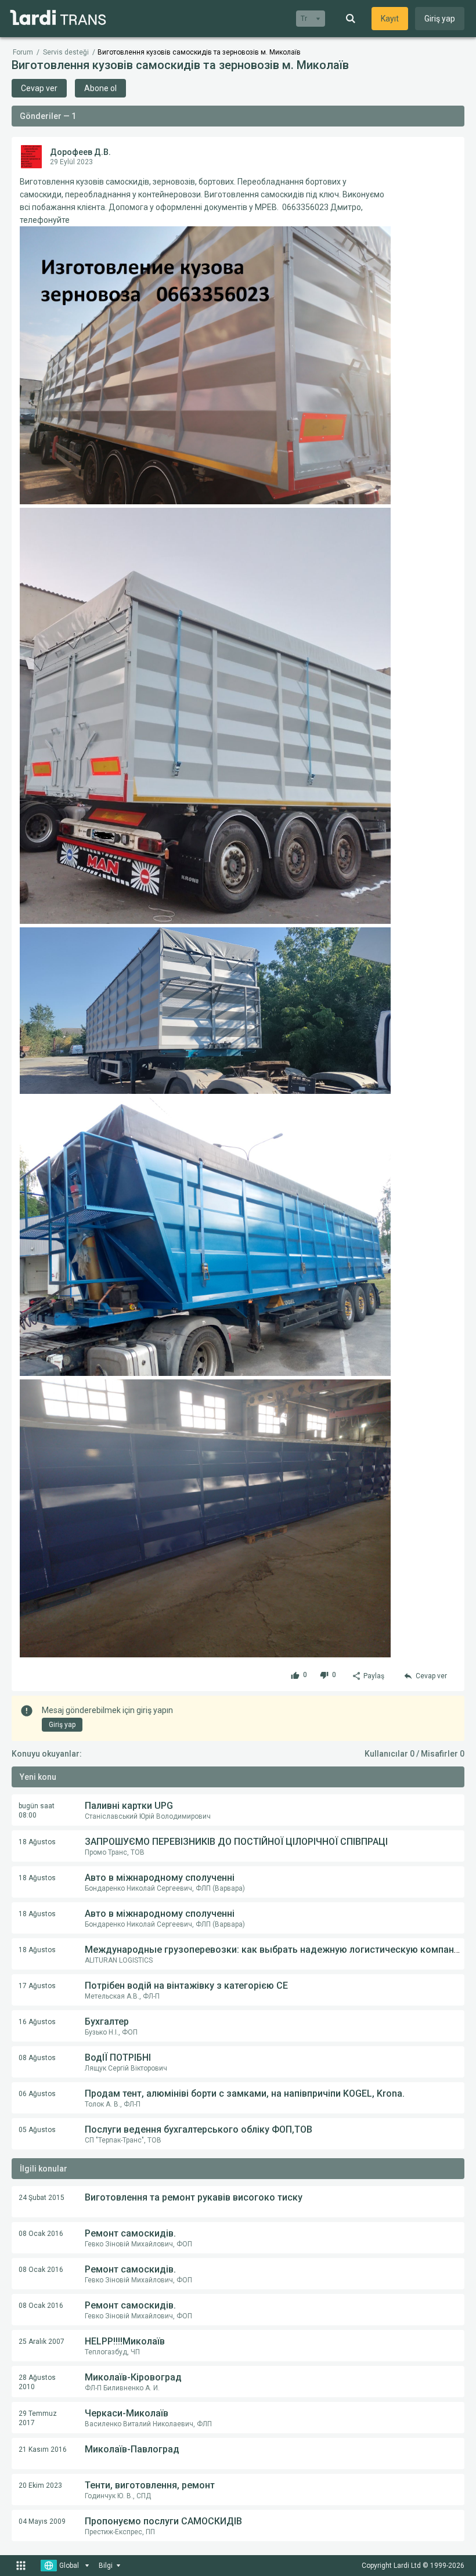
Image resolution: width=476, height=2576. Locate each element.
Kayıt (390, 19)
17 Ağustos (37, 1986)
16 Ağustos (37, 2022)
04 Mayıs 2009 (42, 2521)
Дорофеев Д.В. (80, 152)
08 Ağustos (37, 2058)
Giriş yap (440, 19)
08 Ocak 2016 (41, 2234)
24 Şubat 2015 (42, 2198)
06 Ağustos (37, 2094)
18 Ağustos (37, 1842)
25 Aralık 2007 (42, 2342)
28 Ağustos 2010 (37, 2382)
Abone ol (100, 88)
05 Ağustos (37, 2130)
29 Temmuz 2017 (38, 2418)
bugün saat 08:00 (37, 1811)
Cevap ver (39, 88)
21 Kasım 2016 (43, 2449)
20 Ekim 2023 (40, 2485)
